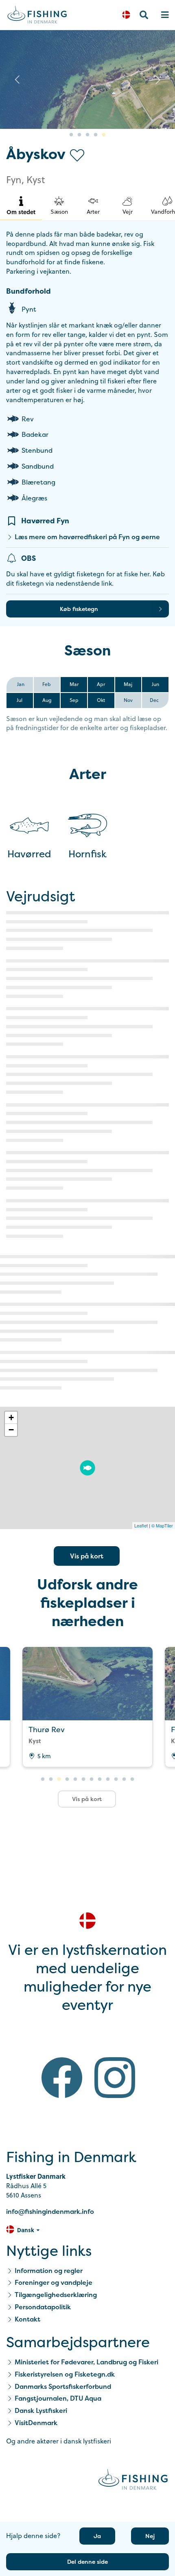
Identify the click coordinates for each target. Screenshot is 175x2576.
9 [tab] (108, 1779)
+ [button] (11, 1417)
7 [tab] (92, 1779)
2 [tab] (79, 135)
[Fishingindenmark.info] (133, 2481)
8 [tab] (100, 1779)
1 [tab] (71, 135)
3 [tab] (87, 135)
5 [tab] (104, 135)
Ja (97, 2536)
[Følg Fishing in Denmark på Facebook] (62, 2079)
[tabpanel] (87, 80)
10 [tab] (116, 1779)
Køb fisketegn (79, 609)
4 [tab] (96, 135)
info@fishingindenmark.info (50, 2211)
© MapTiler (162, 1525)
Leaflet (141, 1525)
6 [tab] (83, 1779)
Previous (17, 80)
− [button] (11, 1430)
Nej (150, 2536)
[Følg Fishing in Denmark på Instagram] (115, 2079)
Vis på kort (87, 1556)
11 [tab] (124, 1779)
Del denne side (87, 2562)
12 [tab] (132, 1779)
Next (158, 80)
